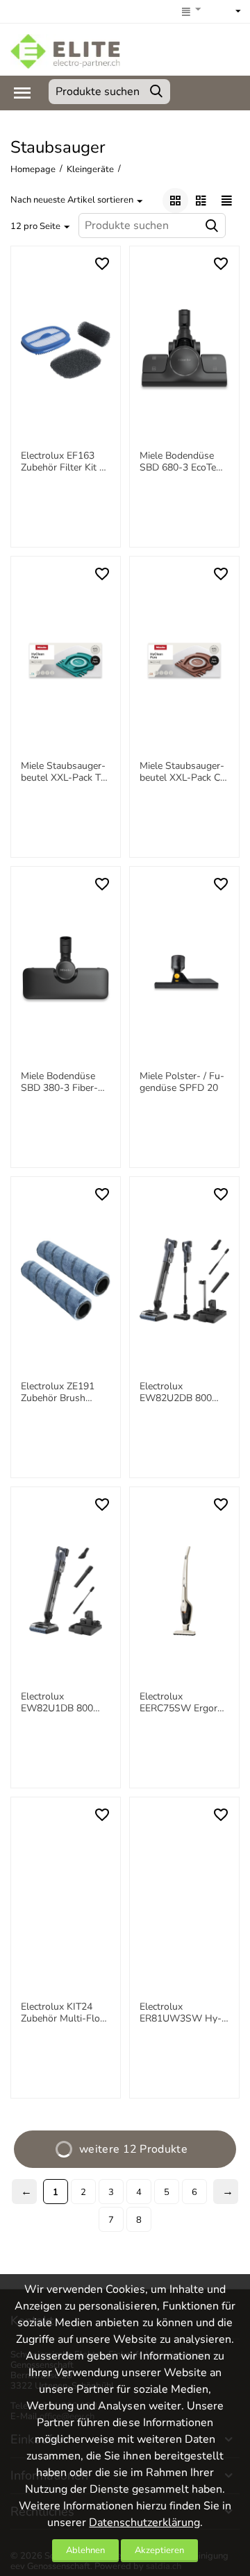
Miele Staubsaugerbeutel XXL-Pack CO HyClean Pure (184, 772)
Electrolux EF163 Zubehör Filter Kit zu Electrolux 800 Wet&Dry (65, 462)
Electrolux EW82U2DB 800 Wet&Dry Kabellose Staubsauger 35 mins (182, 1393)
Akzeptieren (159, 2550)
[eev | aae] (65, 51)
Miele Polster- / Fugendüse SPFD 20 (182, 1083)
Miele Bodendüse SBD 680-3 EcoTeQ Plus (182, 462)
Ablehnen (85, 2550)
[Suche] (156, 92)
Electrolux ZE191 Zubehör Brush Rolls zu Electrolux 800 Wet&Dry (61, 1393)
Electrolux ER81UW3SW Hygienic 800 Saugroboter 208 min (181, 2013)
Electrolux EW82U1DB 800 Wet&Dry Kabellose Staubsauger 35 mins (64, 1703)
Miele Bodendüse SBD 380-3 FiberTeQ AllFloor (59, 1083)
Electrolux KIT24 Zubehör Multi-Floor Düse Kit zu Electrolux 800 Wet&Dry (65, 2013)
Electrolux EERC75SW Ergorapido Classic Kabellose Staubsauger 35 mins (183, 1703)
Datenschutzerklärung (144, 2523)
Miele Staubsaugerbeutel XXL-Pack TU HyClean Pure (64, 772)
